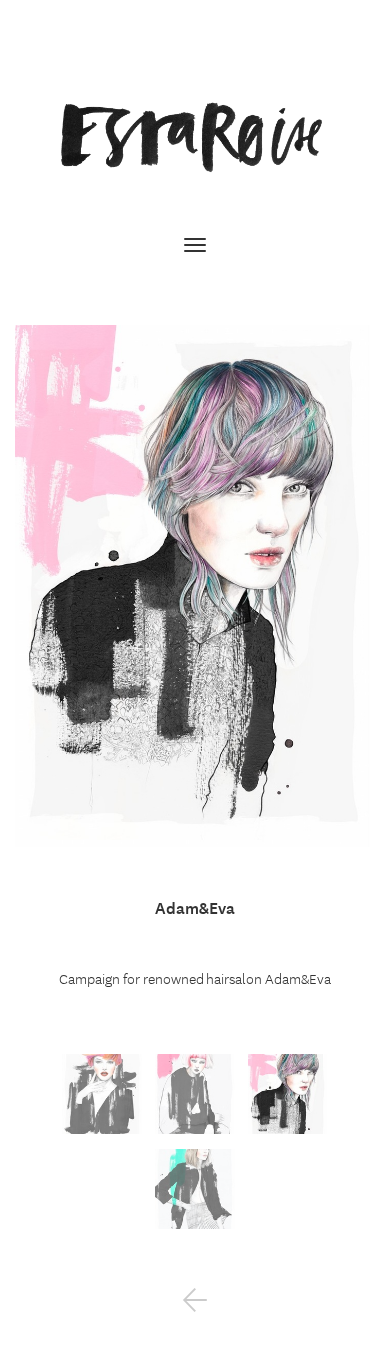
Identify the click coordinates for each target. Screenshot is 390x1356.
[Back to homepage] (195, 137)
